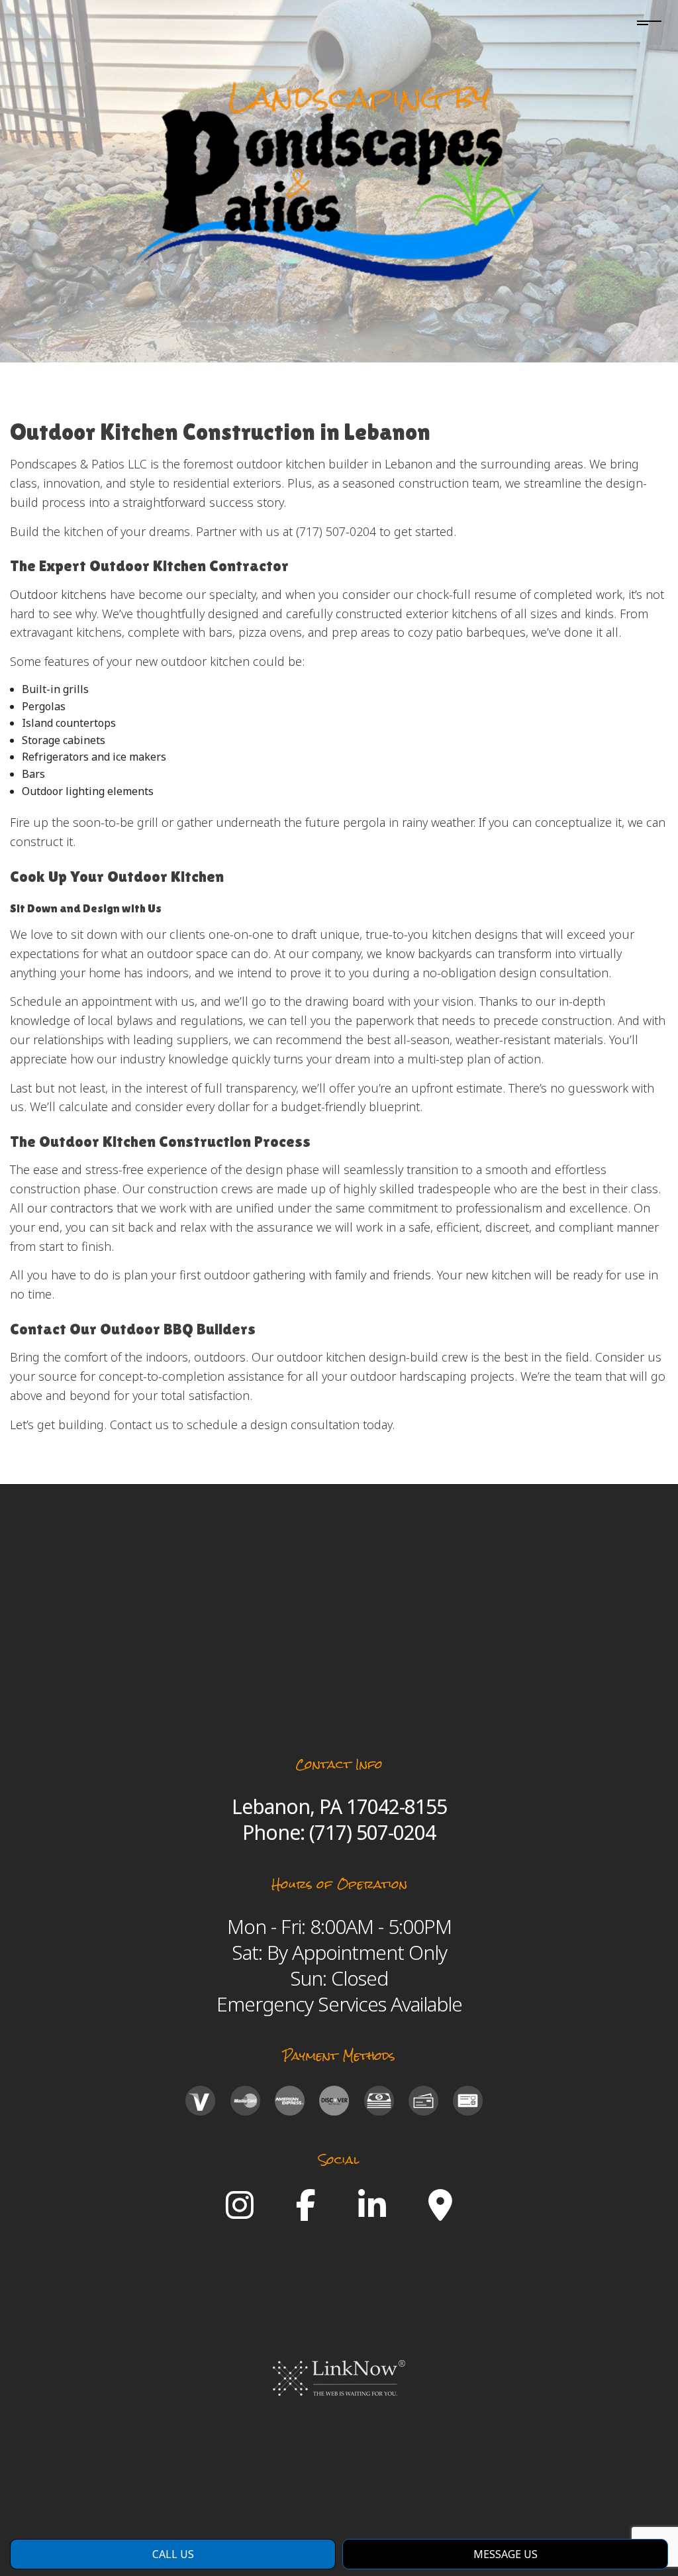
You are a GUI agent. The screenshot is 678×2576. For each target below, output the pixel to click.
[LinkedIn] (372, 2213)
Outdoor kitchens (58, 594)
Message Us (506, 2554)
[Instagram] (240, 2213)
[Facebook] (306, 2213)
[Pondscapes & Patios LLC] (339, 178)
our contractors (70, 1208)
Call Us (173, 2554)
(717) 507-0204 (372, 1832)
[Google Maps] (440, 2213)
